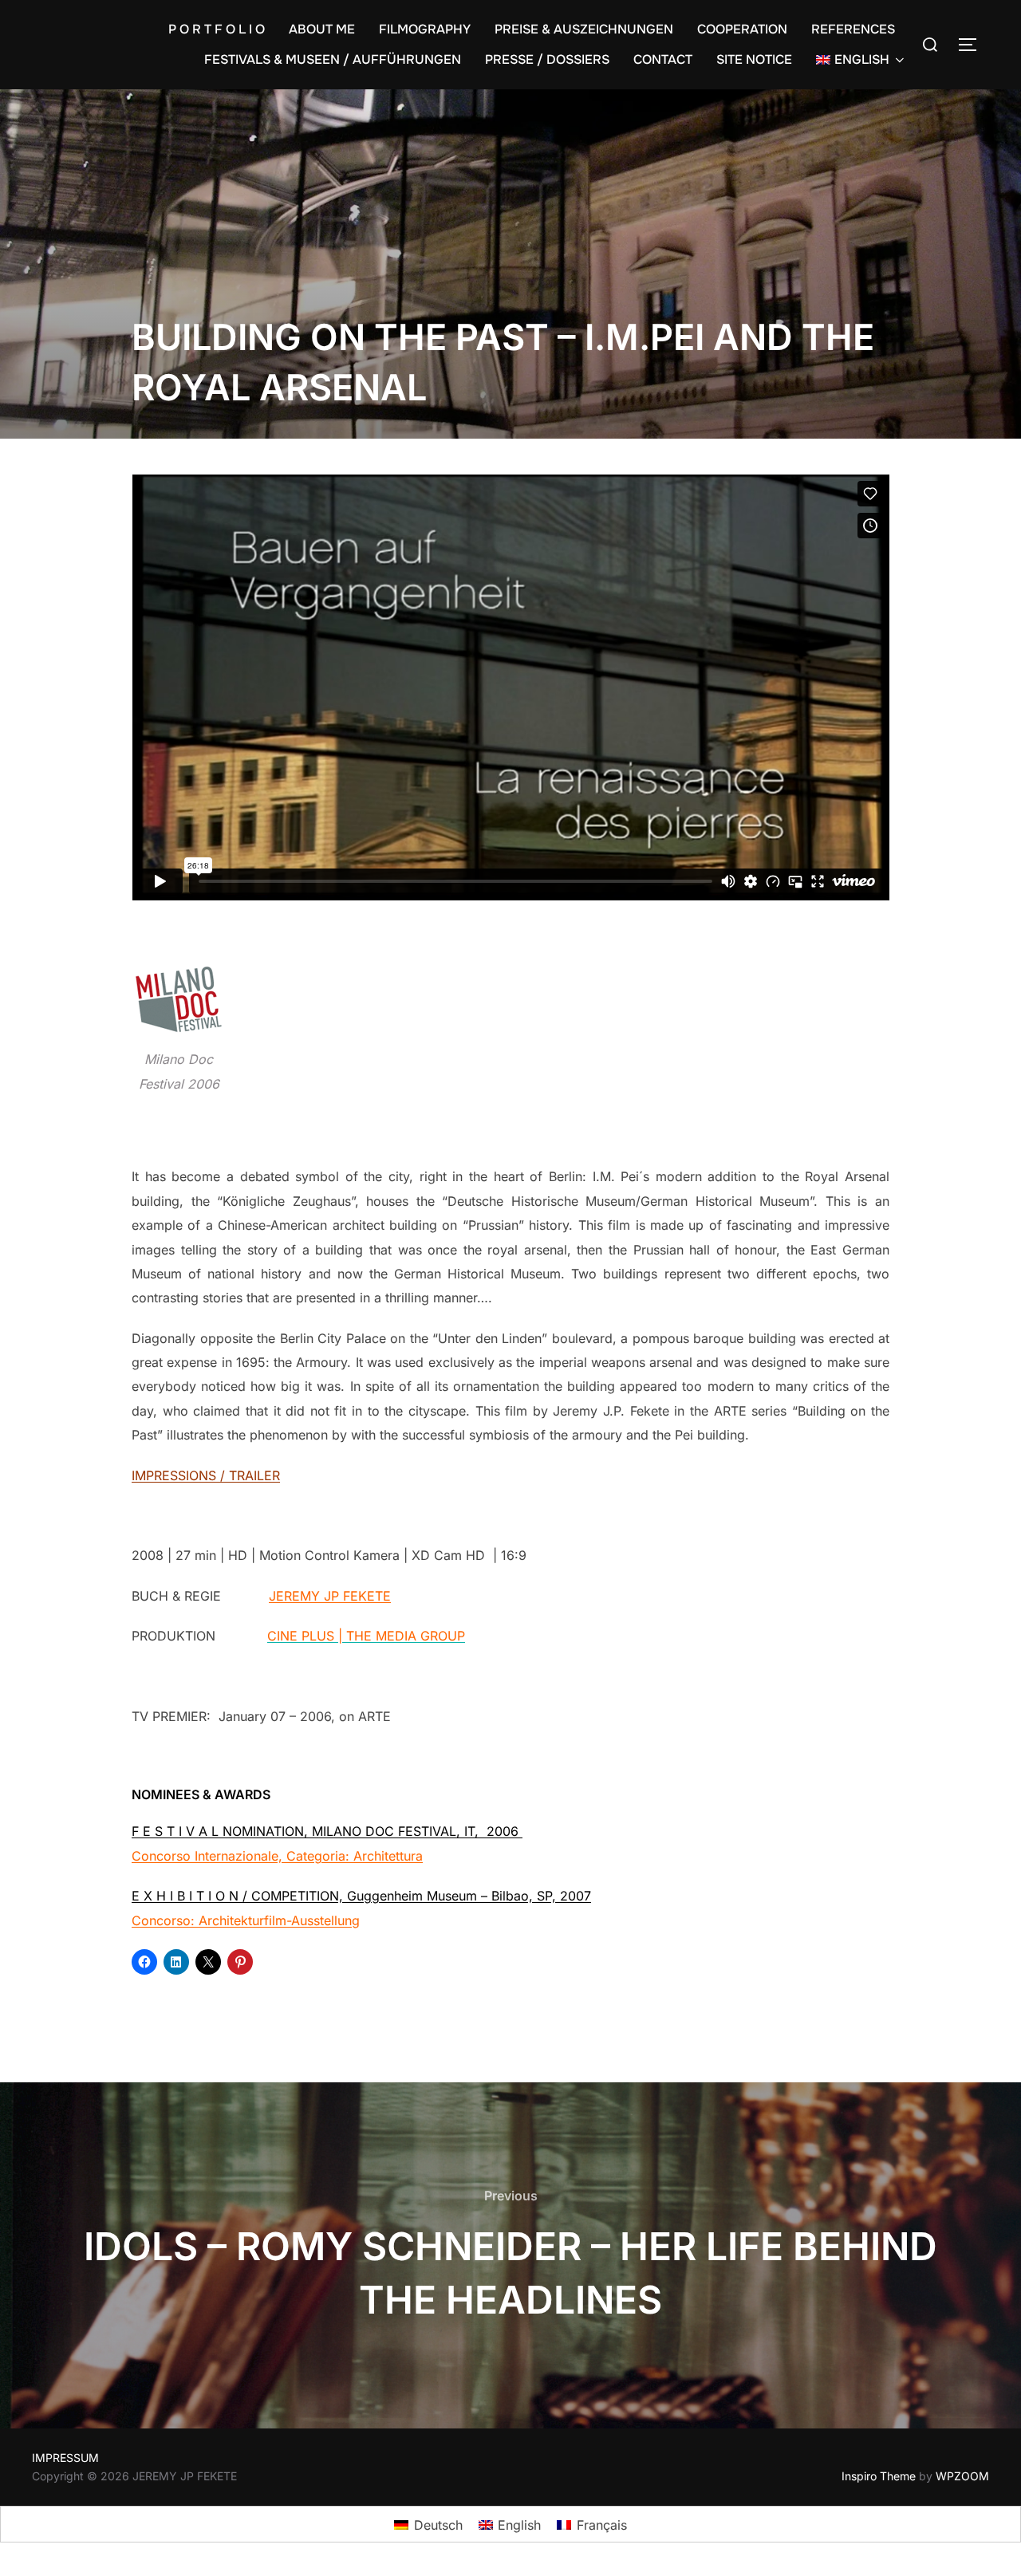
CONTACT (663, 59)
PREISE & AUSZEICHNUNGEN (584, 29)
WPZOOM (962, 2476)
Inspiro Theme (879, 2476)
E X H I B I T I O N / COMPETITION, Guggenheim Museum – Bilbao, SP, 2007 (361, 1896)
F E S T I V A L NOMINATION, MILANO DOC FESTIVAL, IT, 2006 (327, 1831)
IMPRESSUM (65, 2458)
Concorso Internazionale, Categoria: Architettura (277, 1856)
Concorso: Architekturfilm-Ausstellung (246, 1920)
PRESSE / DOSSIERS (547, 59)
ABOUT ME (322, 29)
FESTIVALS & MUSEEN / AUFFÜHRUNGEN (333, 59)
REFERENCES (853, 29)
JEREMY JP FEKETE (330, 1596)
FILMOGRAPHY (425, 29)
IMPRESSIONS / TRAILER (206, 1475)
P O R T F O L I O (217, 29)
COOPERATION (742, 29)
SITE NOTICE (754, 59)
